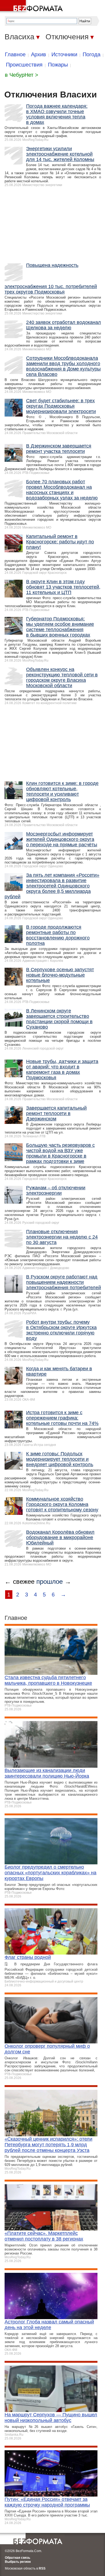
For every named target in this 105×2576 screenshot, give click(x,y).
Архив (38, 54)
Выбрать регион (18, 2562)
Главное (15, 54)
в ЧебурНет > (22, 75)
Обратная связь (17, 2558)
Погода (92, 54)
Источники (64, 54)
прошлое (50, 1581)
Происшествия (24, 65)
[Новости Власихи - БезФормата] (32, 7)
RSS (42, 2568)
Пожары (58, 65)
